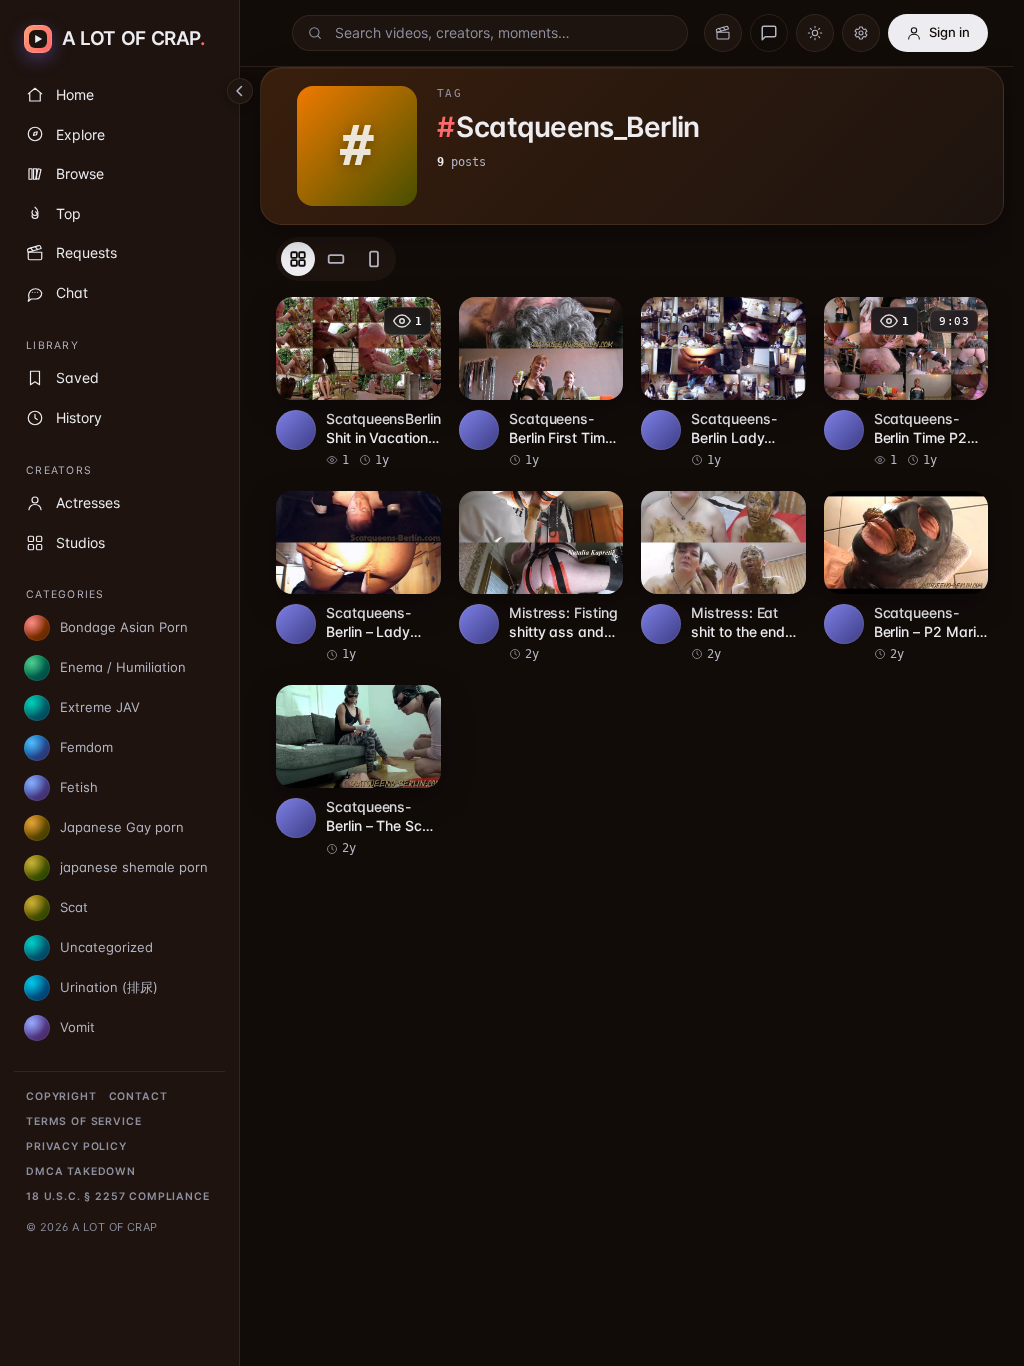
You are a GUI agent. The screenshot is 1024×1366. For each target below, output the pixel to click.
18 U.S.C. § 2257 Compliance (118, 1196)
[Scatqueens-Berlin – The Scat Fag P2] (358, 771)
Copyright (61, 1096)
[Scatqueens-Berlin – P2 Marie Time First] (906, 577)
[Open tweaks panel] (861, 33)
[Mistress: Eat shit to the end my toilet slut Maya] (723, 577)
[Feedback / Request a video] (769, 33)
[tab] (298, 259)
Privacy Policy (76, 1146)
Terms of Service (83, 1121)
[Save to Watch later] (415, 319)
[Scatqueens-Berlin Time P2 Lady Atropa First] (906, 383)
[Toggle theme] (815, 33)
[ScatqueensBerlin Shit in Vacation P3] (358, 383)
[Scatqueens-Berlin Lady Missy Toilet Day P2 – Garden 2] (723, 383)
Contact (138, 1096)
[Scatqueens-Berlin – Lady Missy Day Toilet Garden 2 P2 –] (358, 577)
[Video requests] (723, 33)
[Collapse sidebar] (240, 91)
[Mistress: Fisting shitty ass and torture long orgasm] (541, 577)
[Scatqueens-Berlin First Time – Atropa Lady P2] (541, 383)
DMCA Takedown (81, 1171)
